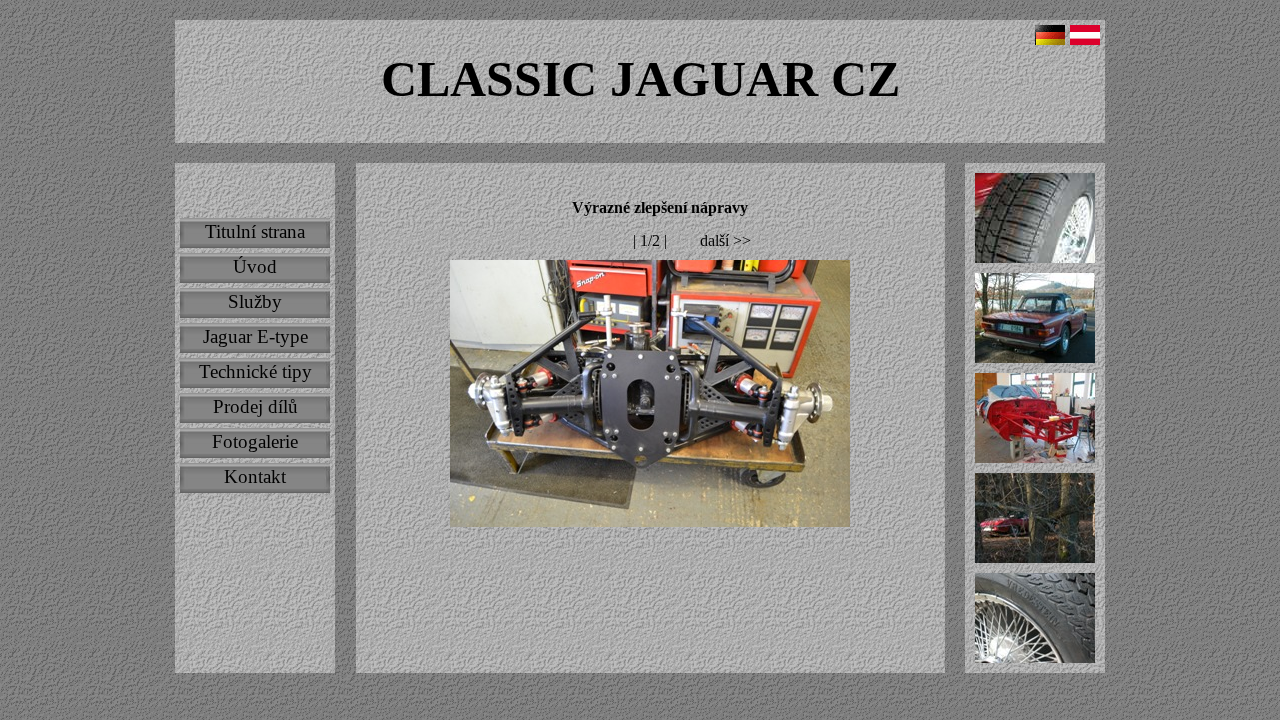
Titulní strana (255, 231)
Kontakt (255, 476)
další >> (725, 240)
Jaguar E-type (255, 336)
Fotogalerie (255, 441)
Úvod (255, 266)
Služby (255, 301)
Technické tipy (255, 371)
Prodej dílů (255, 406)
